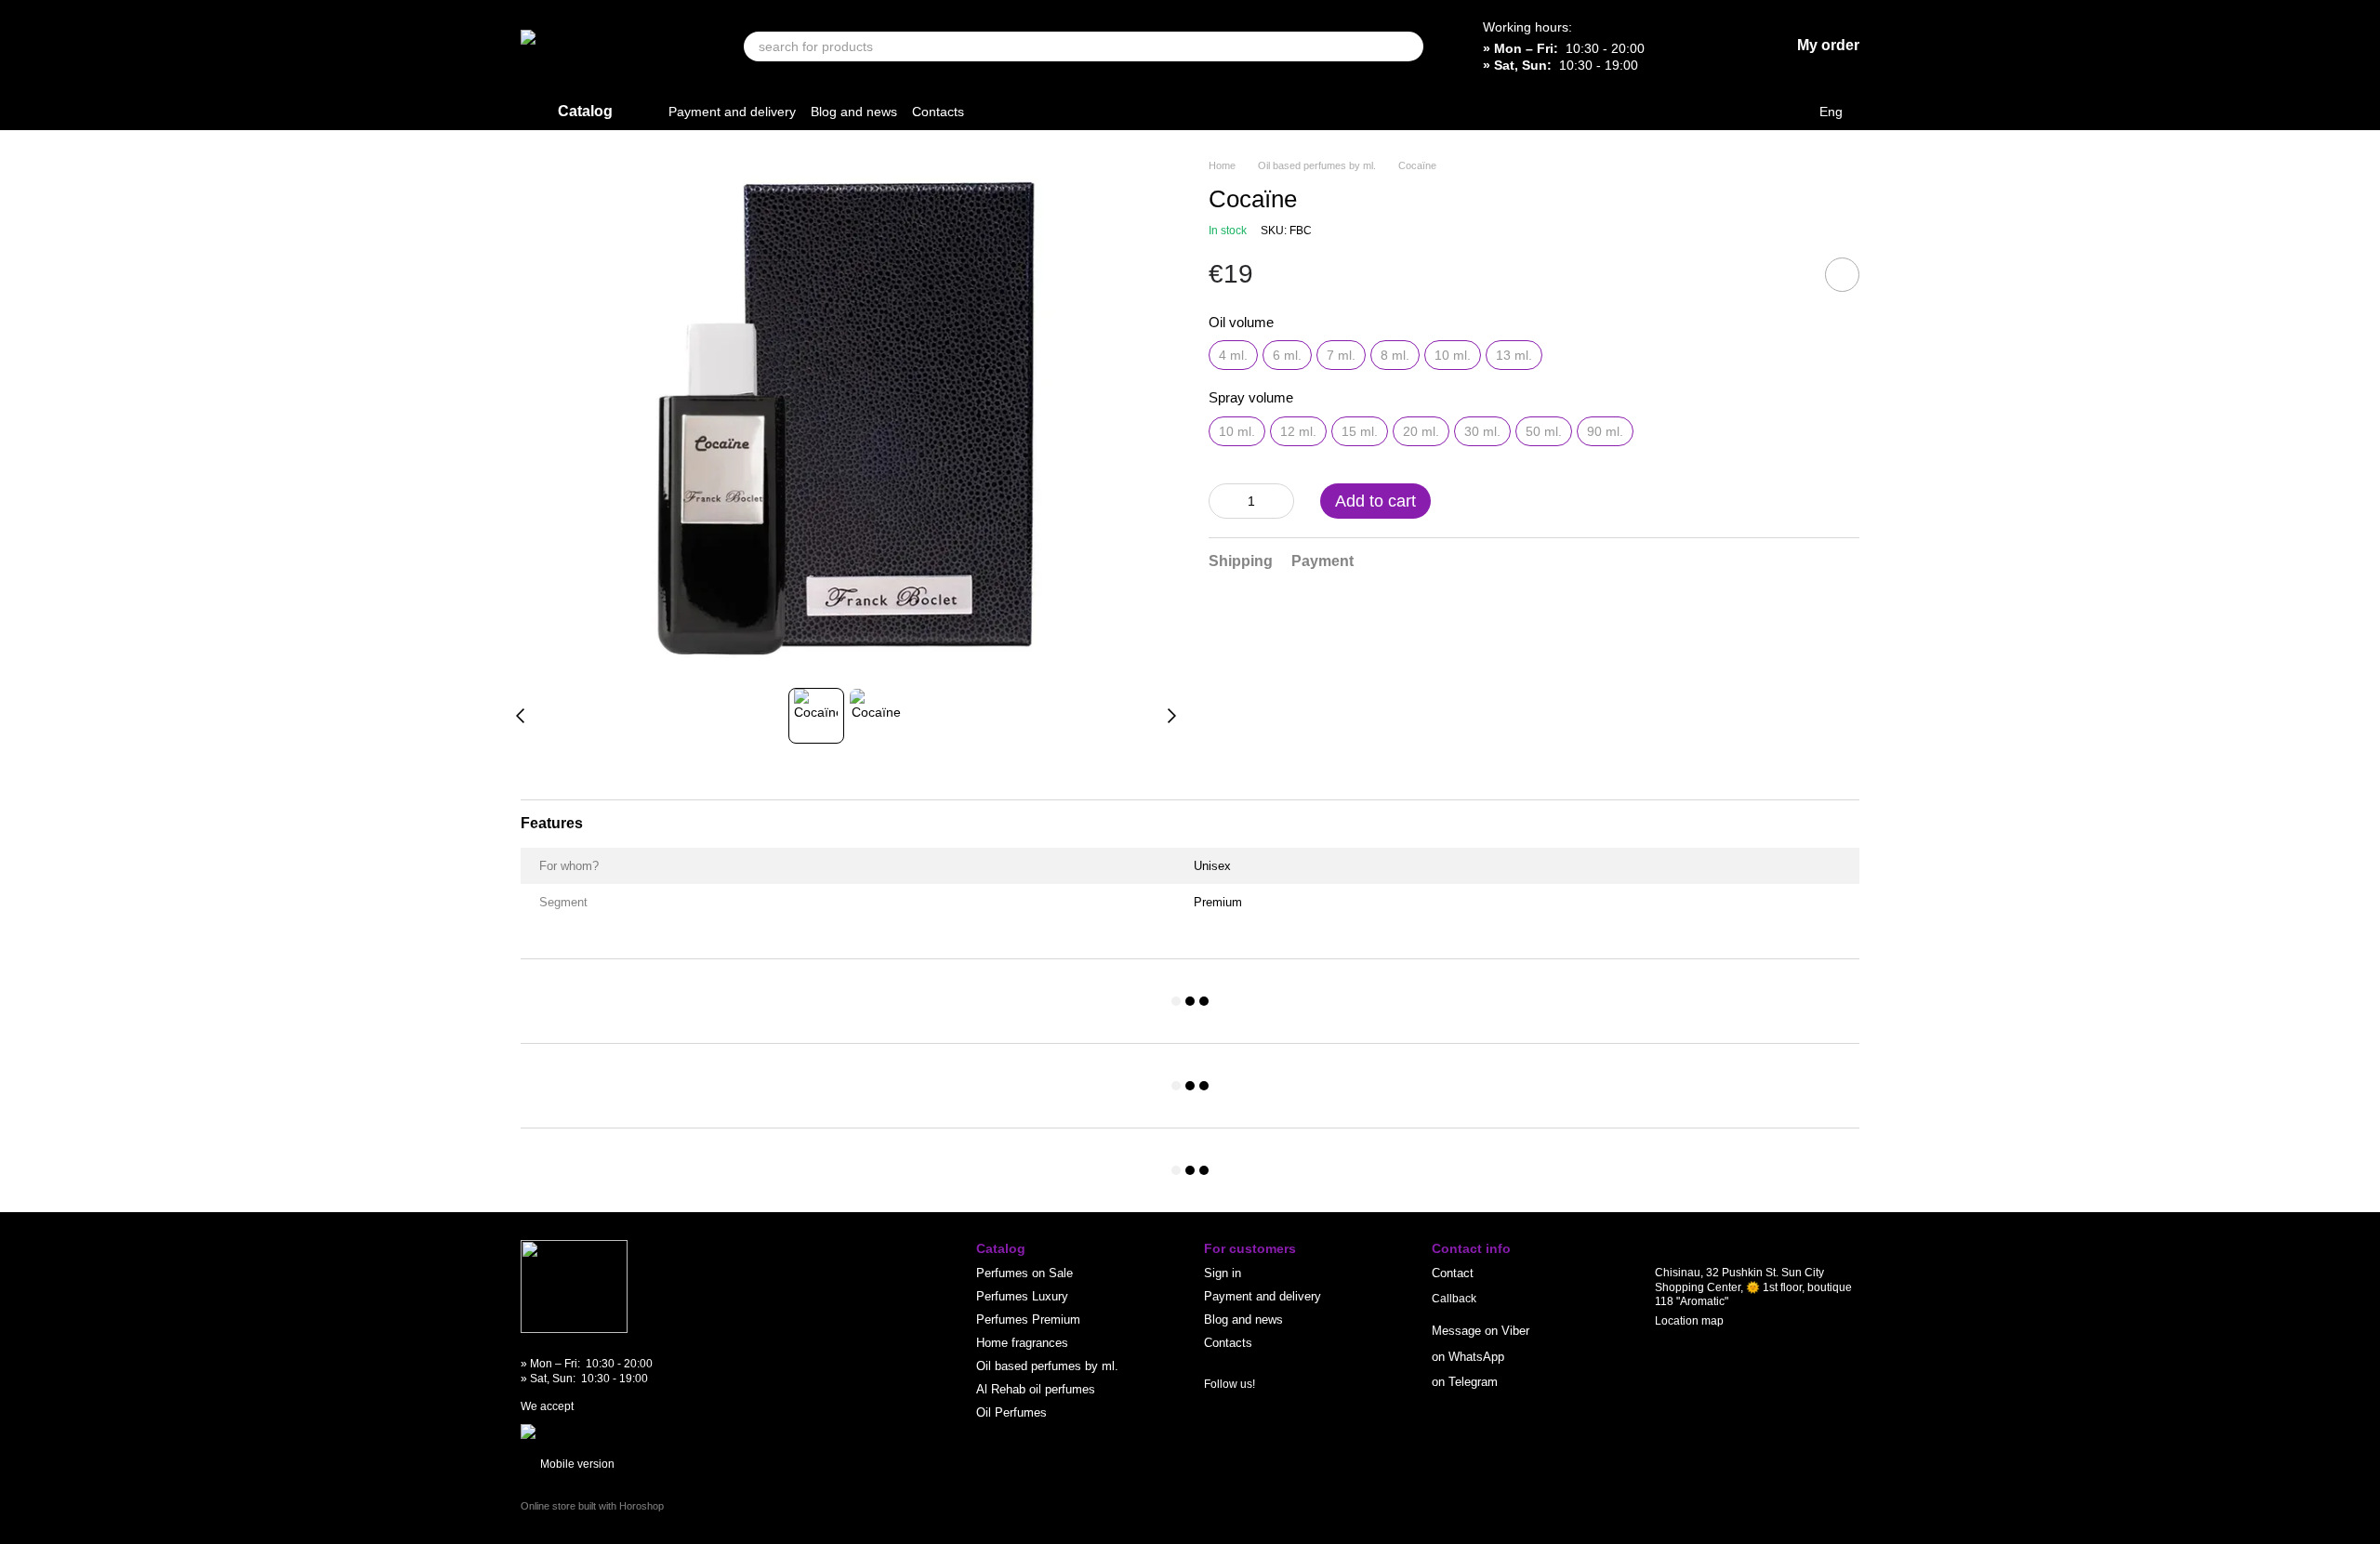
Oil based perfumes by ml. (1047, 1366)
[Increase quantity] (1280, 501)
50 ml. (1544, 431)
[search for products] (1408, 46)
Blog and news (854, 112)
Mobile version (576, 1464)
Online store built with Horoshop (592, 1506)
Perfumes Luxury (1022, 1296)
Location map (1689, 1321)
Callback (1454, 1299)
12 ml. (1298, 431)
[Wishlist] (1726, 46)
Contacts (938, 112)
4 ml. (1233, 355)
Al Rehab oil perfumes (1036, 1389)
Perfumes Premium (1028, 1320)
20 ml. (1421, 431)
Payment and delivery (732, 112)
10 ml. (1453, 355)
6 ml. (1287, 355)
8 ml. (1395, 355)
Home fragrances (1022, 1343)
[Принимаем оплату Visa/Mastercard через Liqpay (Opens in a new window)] (657, 1431)
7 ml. (1341, 355)
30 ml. (1482, 431)
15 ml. (1360, 431)
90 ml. (1605, 431)
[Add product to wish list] (1842, 275)
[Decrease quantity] (1223, 501)
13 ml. (1514, 355)
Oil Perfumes (1011, 1412)
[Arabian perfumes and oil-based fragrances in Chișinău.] (574, 1286)
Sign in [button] (1223, 1273)
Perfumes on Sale (1025, 1273)
